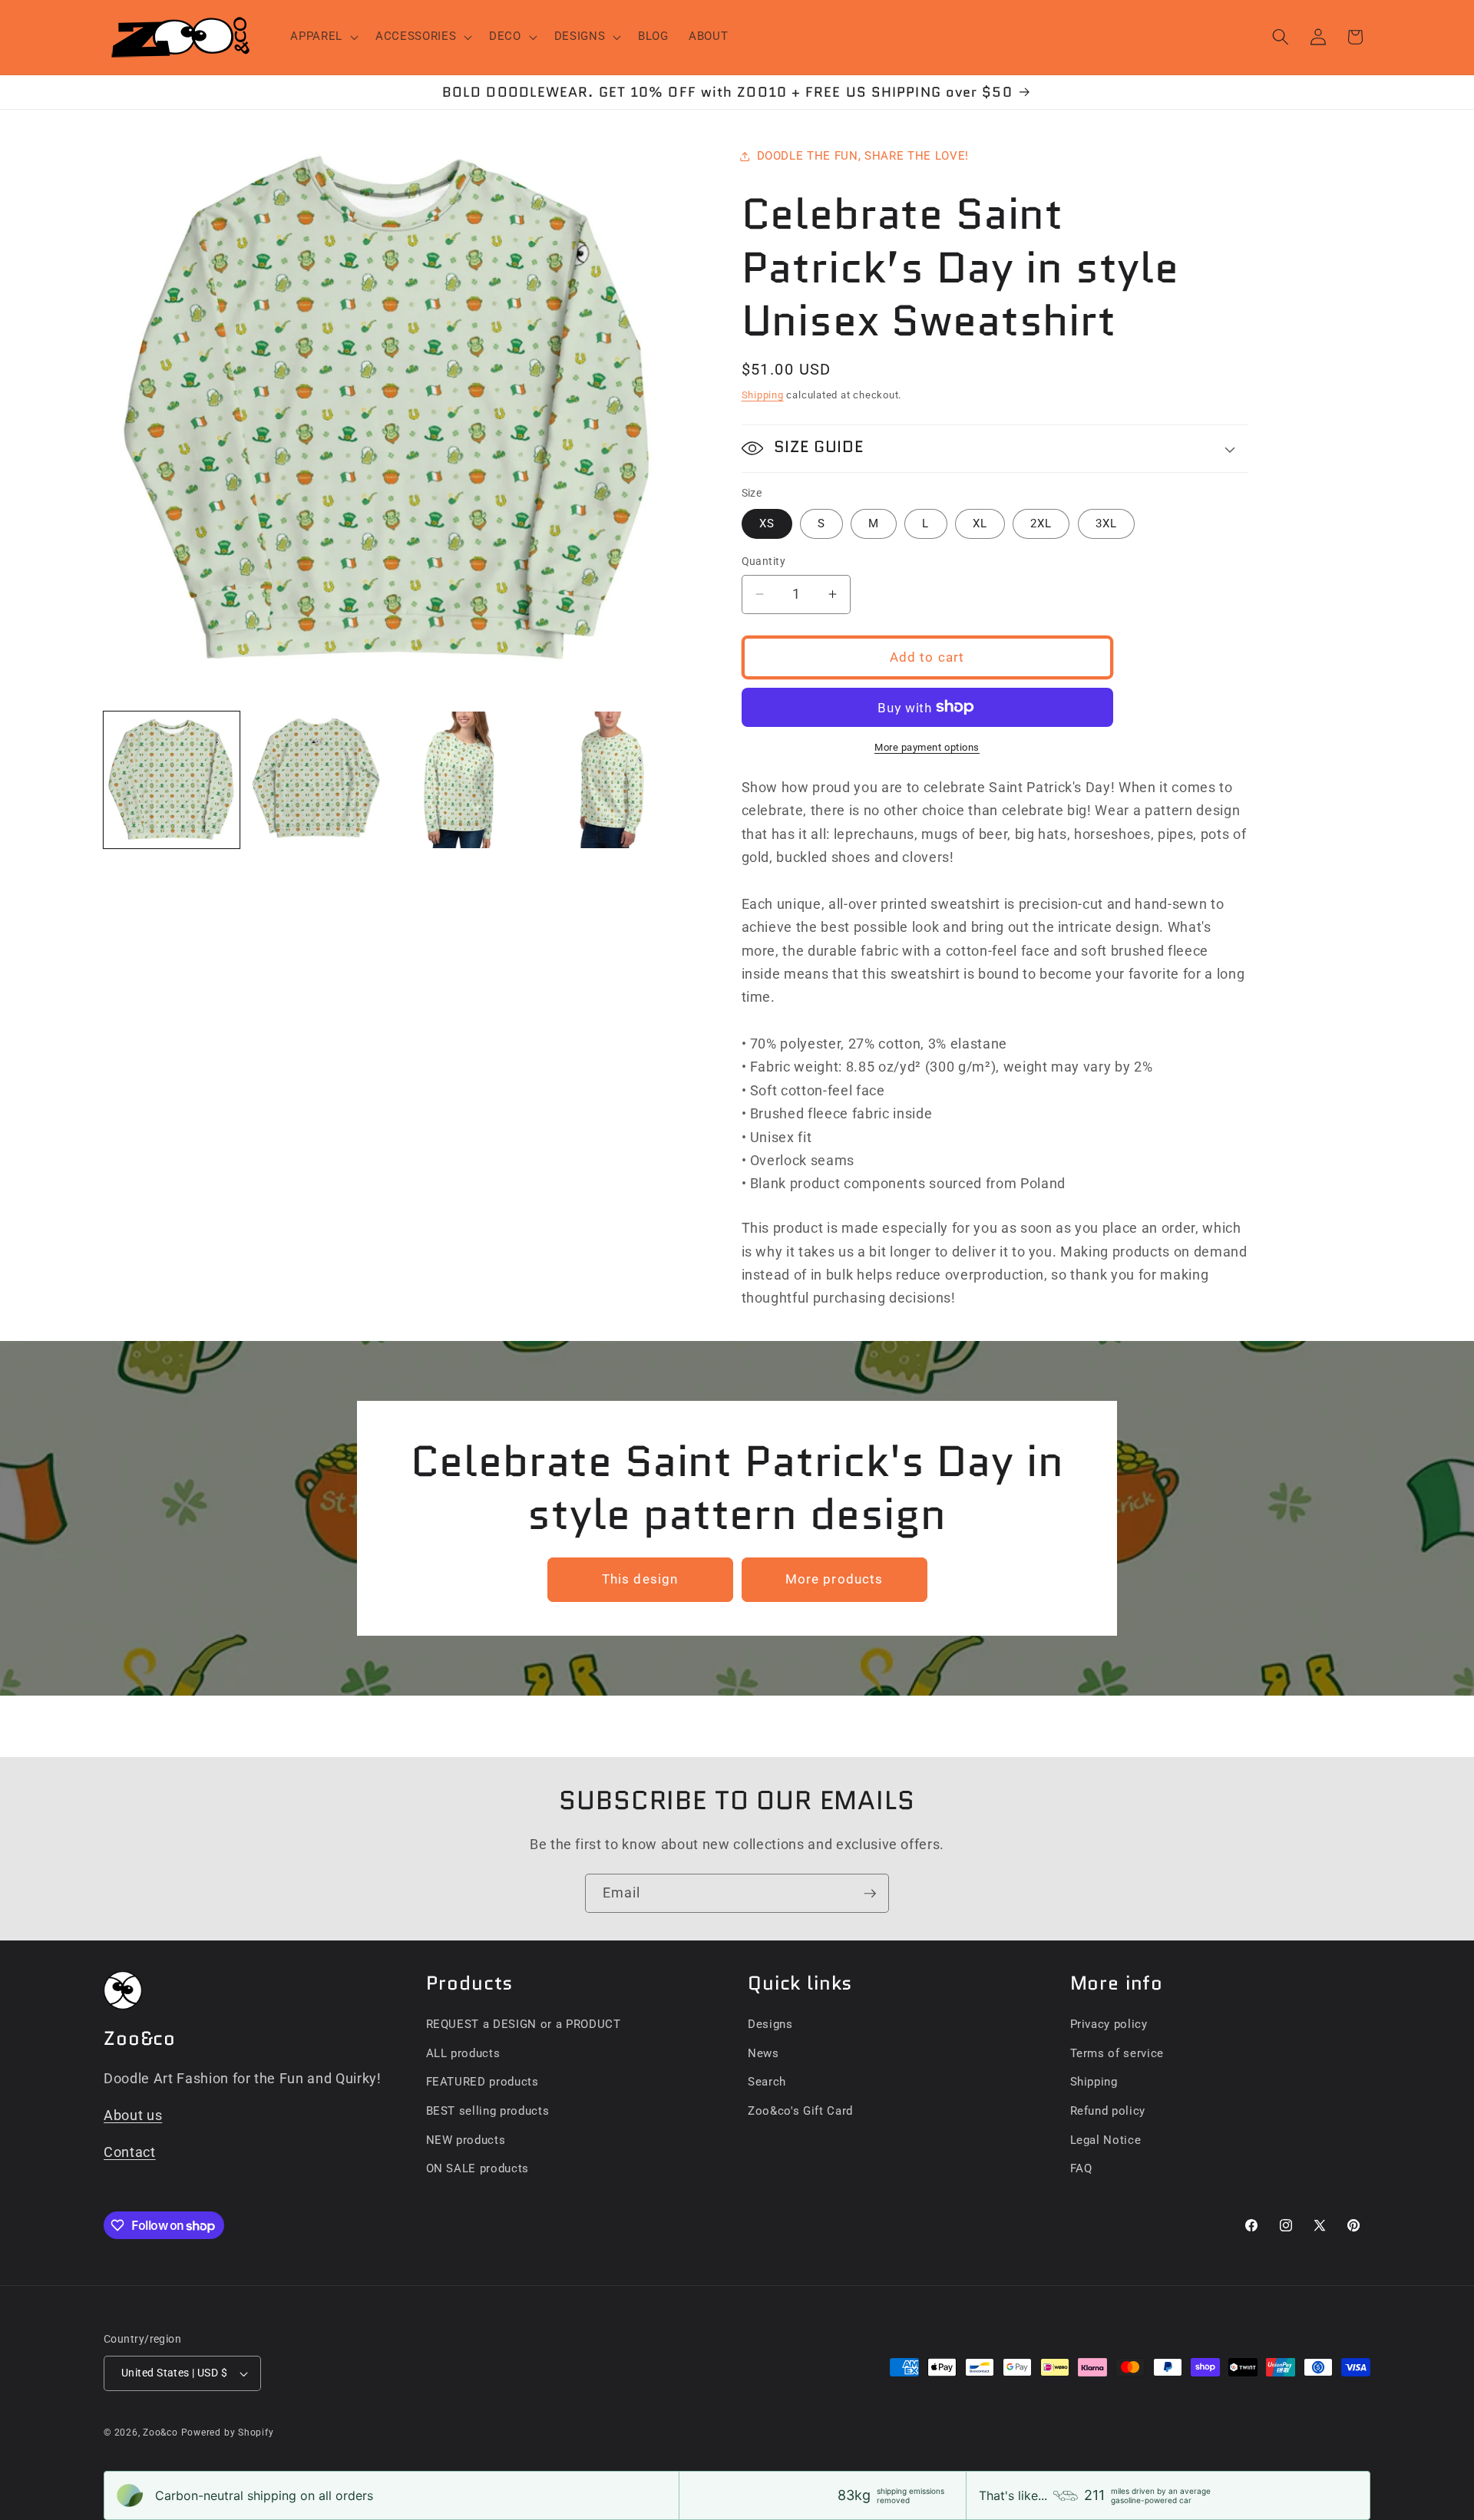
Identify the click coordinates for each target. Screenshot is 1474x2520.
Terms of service (1117, 2053)
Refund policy (1108, 2111)
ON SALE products (478, 2168)
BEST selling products (488, 2111)
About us (133, 2115)
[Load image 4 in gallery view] (605, 779)
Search (767, 2082)
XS (767, 523)
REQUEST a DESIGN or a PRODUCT (524, 2024)
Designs (770, 2024)
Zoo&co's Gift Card (800, 2111)
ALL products (463, 2053)
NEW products (466, 2140)
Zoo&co (160, 2432)
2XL (1041, 523)
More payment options (927, 747)
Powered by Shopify (228, 2432)
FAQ (1081, 2168)
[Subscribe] (870, 1894)
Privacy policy (1109, 2024)
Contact (130, 2152)
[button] (323, 37)
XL (980, 523)
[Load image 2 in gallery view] (316, 779)
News (763, 2053)
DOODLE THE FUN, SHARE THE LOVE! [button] (863, 156)
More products (834, 1579)
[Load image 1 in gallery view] (172, 779)
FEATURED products (483, 2082)
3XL (1106, 523)
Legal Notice (1106, 2140)
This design (640, 1579)
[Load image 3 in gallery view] (461, 779)
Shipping (763, 395)
